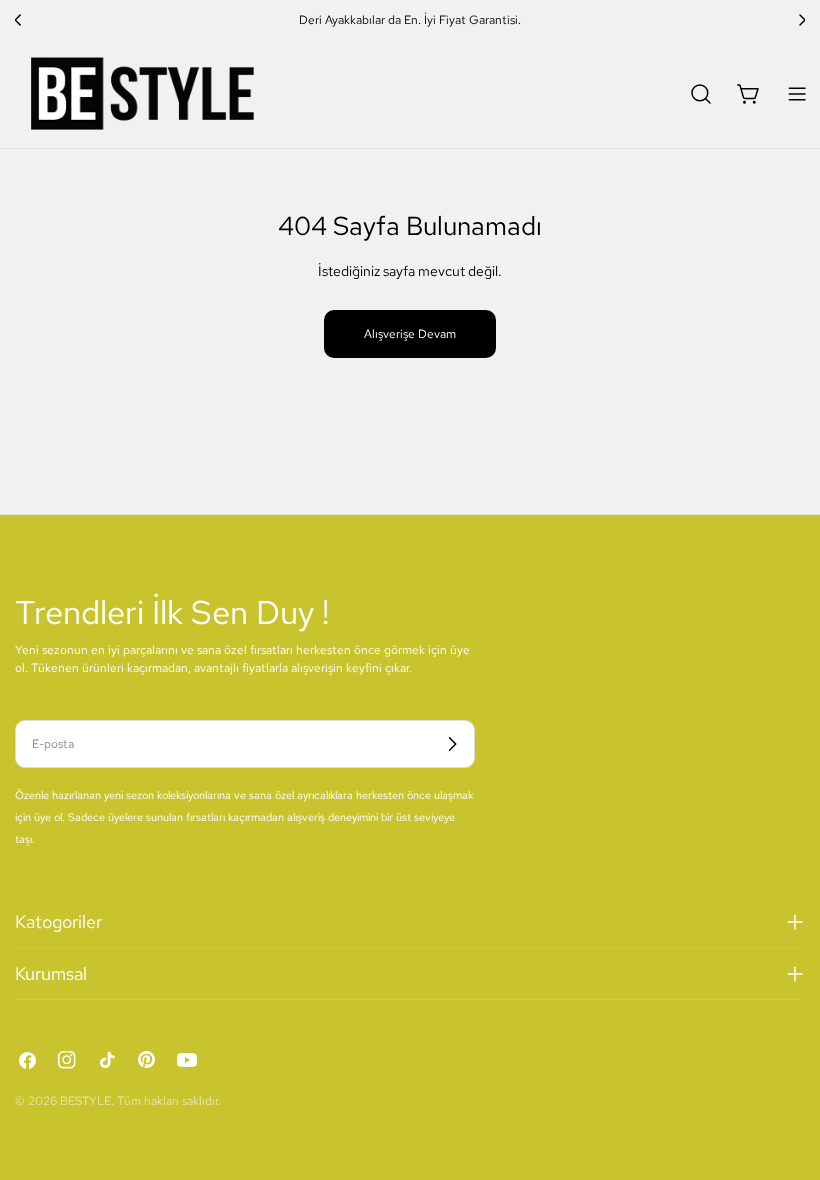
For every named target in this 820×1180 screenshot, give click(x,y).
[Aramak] (701, 94)
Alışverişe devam (410, 334)
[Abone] (452, 744)
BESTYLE (85, 1101)
